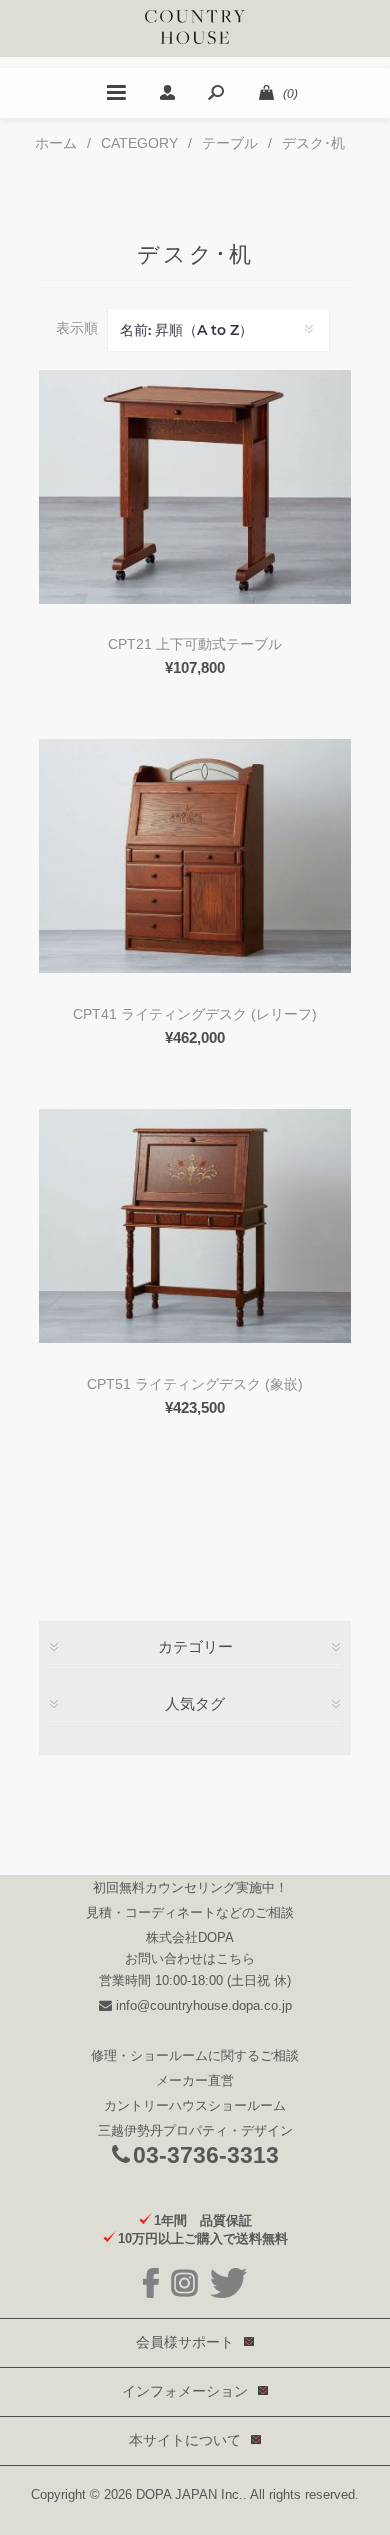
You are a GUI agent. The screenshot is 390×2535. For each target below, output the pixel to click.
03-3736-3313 (206, 2155)
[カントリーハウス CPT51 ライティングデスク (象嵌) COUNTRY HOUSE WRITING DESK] (195, 1226)
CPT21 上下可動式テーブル (195, 644)
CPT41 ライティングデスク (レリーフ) (195, 1014)
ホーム (56, 143)
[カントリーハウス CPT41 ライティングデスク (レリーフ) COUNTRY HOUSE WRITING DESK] (195, 856)
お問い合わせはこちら (190, 1958)
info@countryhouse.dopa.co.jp (202, 2005)
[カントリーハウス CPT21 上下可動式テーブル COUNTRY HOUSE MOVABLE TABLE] (195, 487)
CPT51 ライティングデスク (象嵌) (195, 1384)
